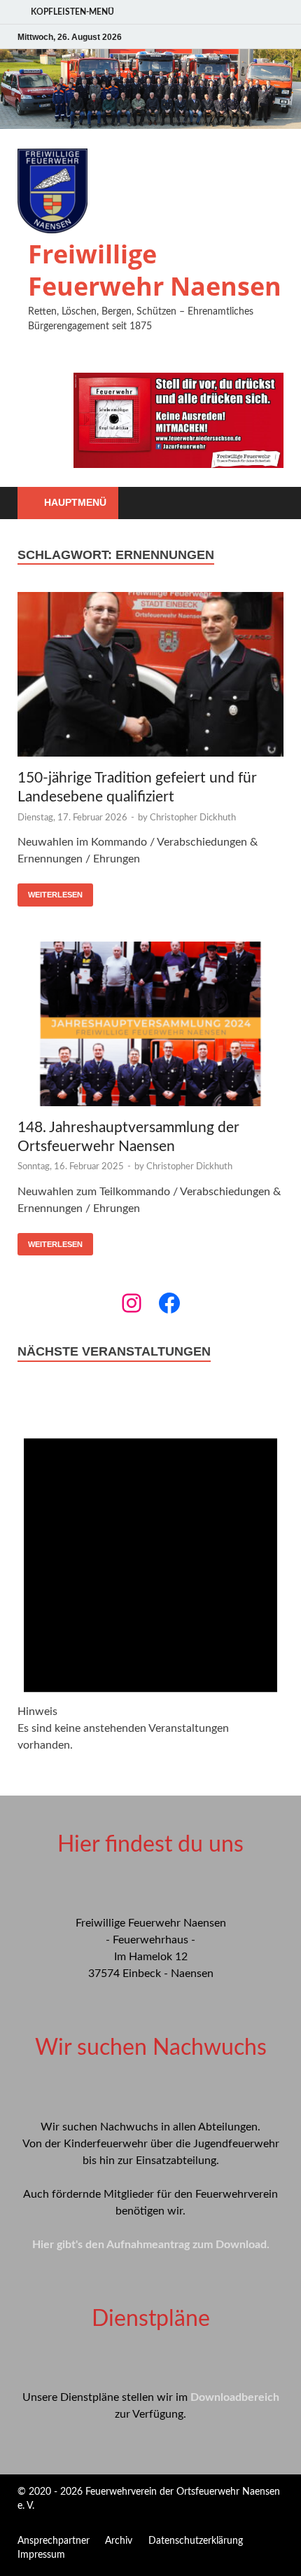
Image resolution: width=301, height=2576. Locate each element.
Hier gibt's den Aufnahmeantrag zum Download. (151, 2245)
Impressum (41, 2555)
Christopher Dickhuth (193, 818)
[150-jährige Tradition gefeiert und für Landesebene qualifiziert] (150, 677)
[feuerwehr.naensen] (132, 1303)
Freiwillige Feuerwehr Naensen (155, 270)
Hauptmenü (75, 502)
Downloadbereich (235, 2397)
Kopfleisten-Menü (72, 12)
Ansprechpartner (54, 2541)
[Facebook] (169, 1303)
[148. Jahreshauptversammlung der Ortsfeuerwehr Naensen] (150, 1026)
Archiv (119, 2541)
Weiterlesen (55, 895)
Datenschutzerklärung (196, 2541)
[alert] (150, 1580)
